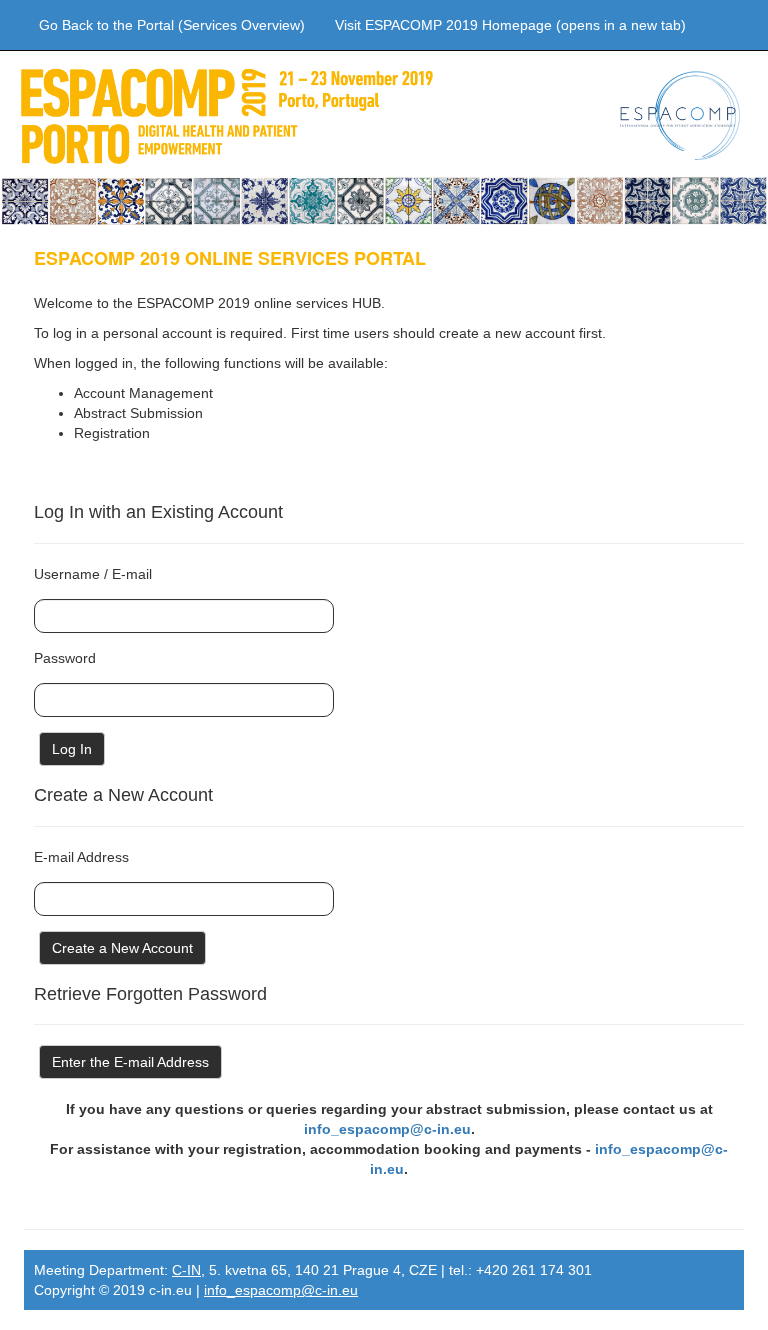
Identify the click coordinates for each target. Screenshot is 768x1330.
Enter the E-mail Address (130, 1062)
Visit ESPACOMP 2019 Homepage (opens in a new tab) (510, 25)
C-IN (186, 1270)
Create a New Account (122, 948)
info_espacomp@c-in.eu (387, 1129)
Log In (72, 749)
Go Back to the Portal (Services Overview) (172, 25)
